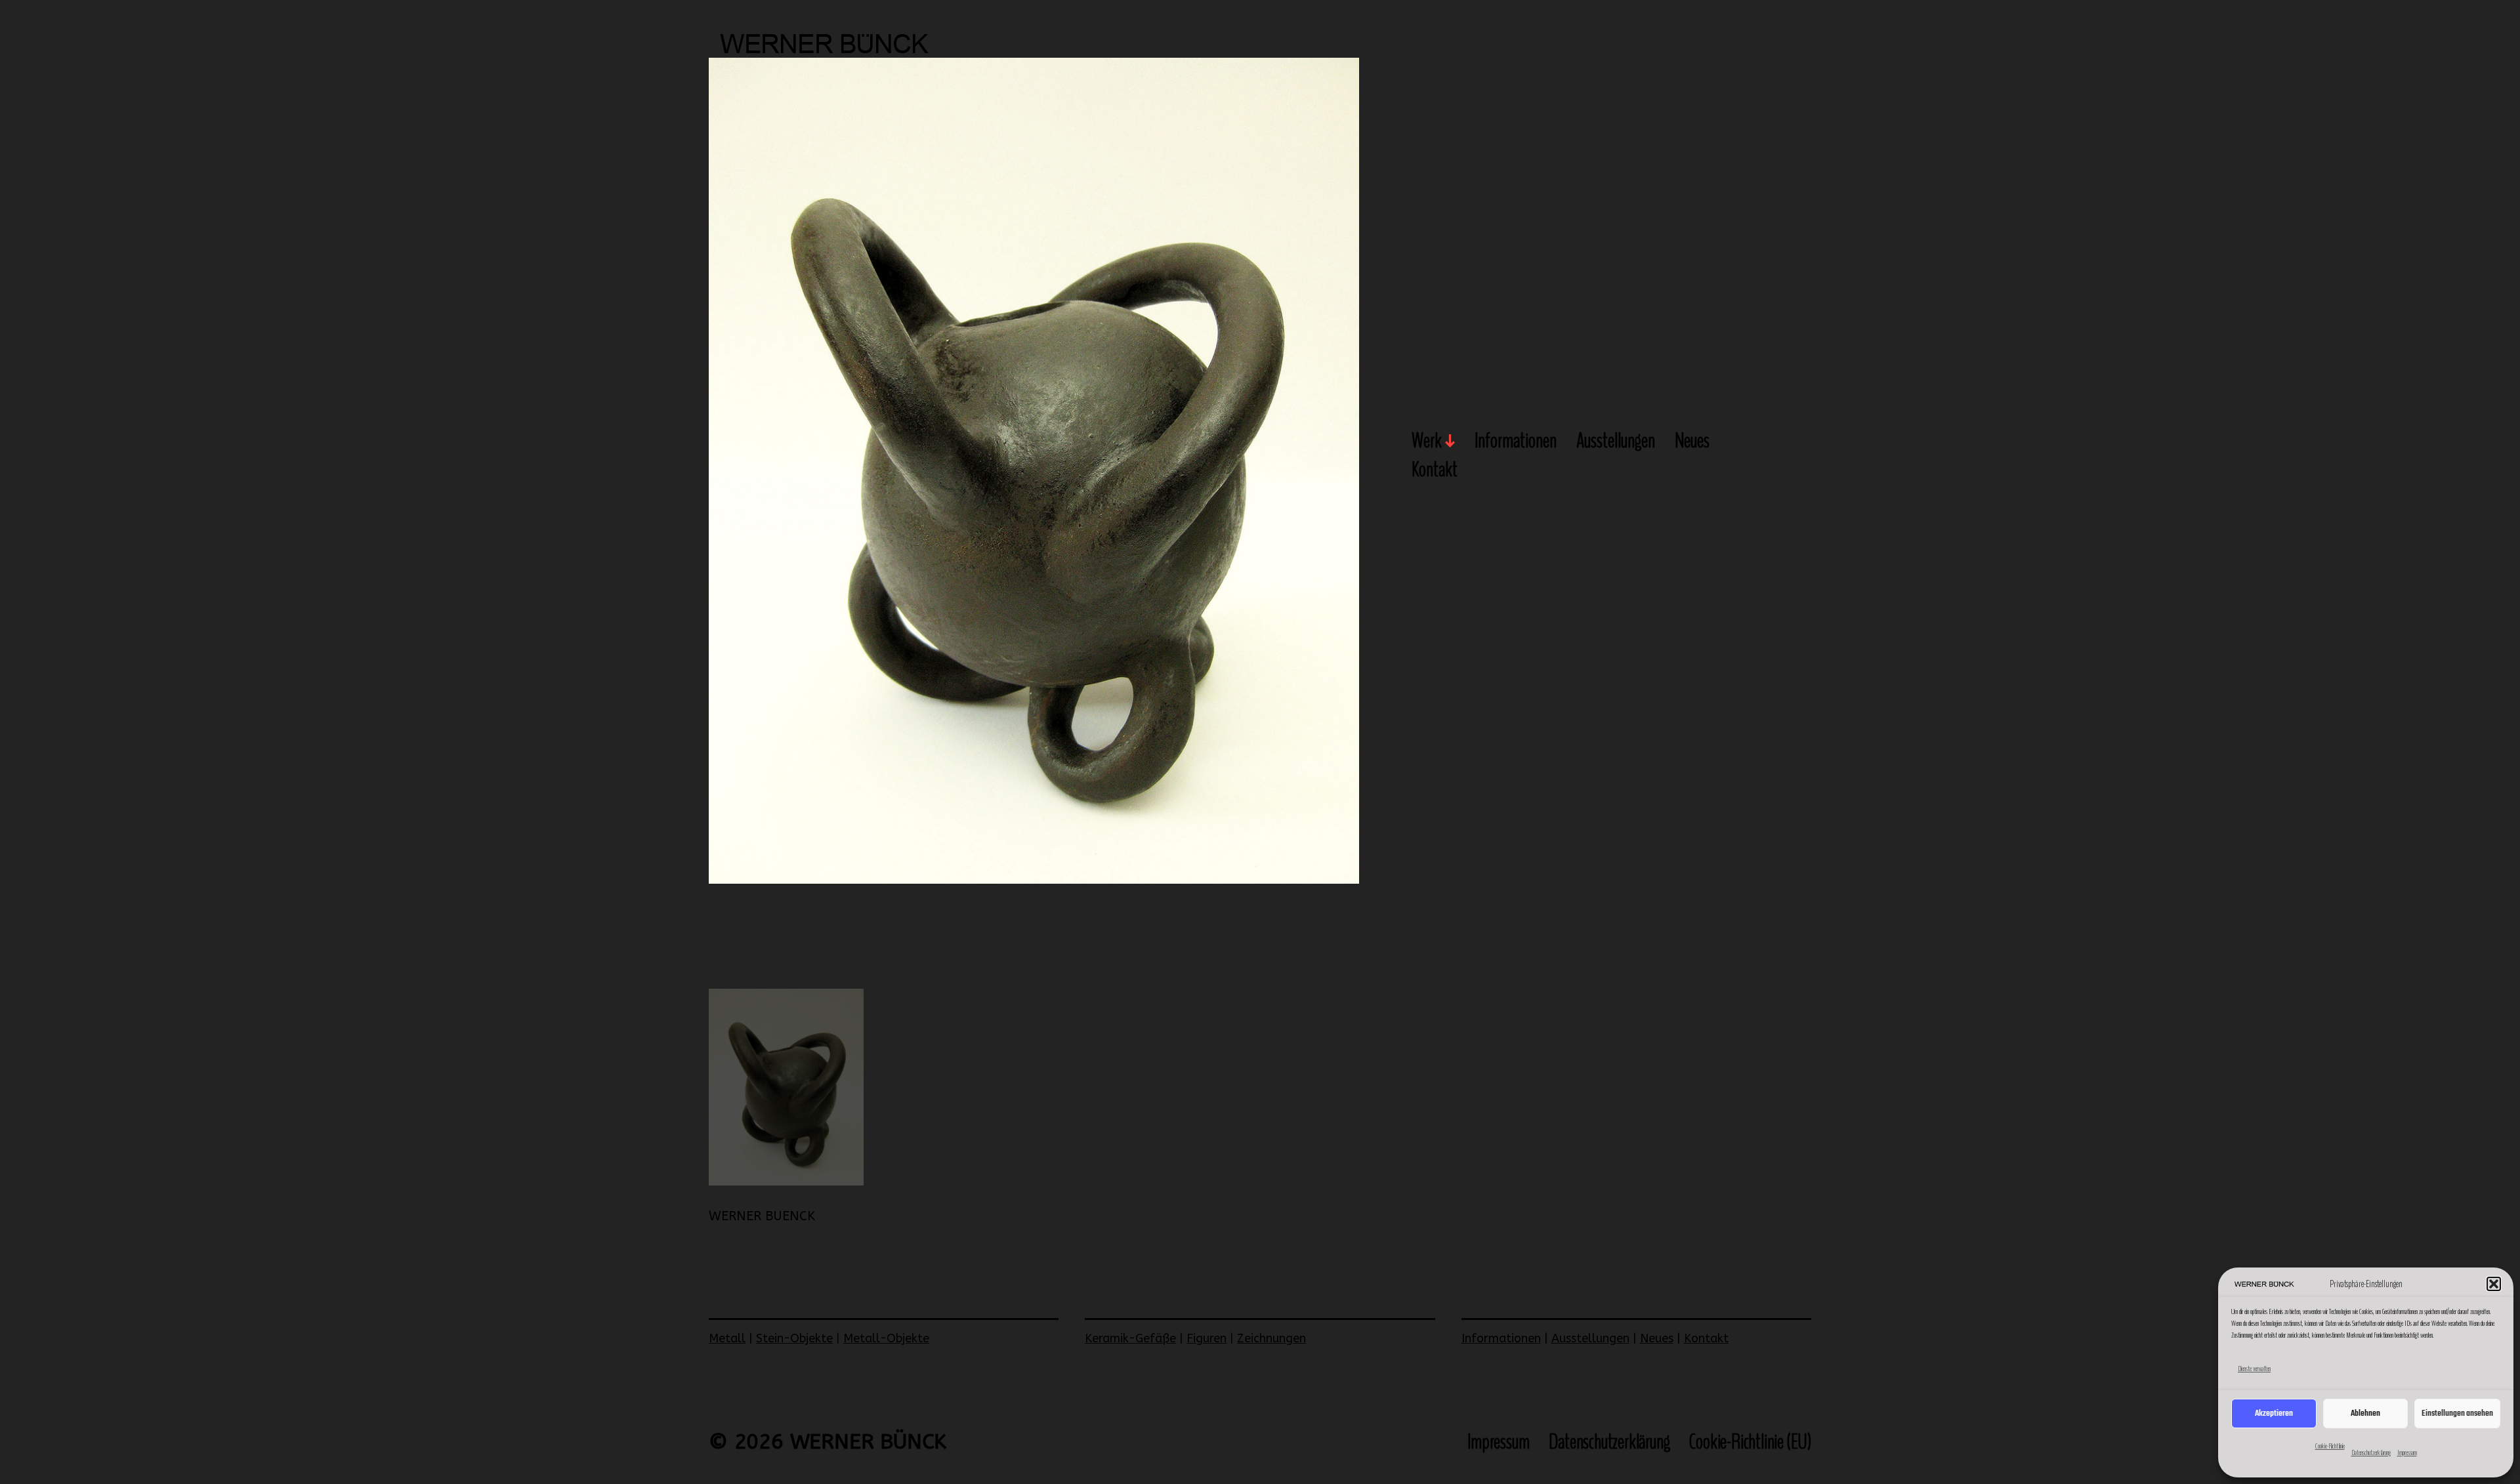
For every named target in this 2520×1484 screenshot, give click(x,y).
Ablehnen (2365, 1413)
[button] (2494, 1284)
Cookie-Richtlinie (2330, 1446)
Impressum (2407, 1453)
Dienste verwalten (2254, 1369)
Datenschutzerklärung (2371, 1453)
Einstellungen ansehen (2457, 1413)
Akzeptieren (2274, 1413)
